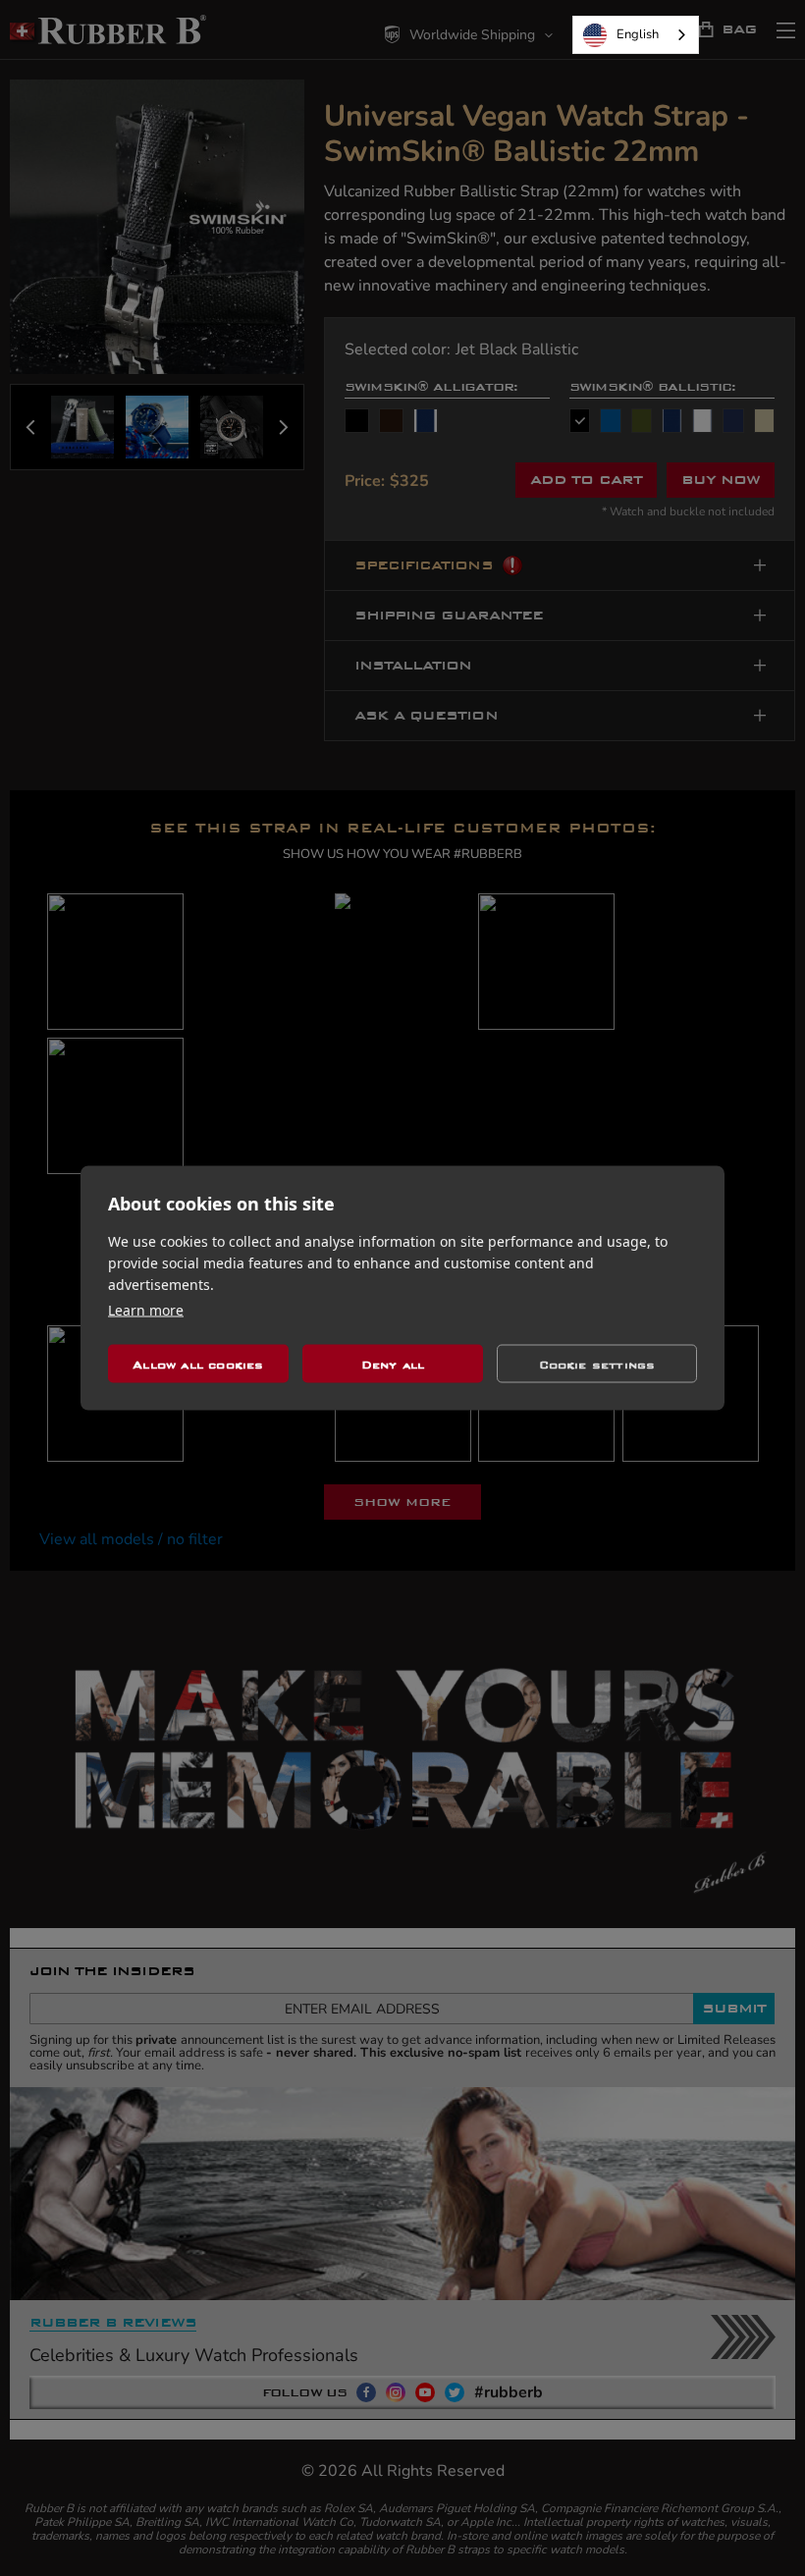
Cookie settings (597, 1364)
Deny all (393, 1364)
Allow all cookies (198, 1364)
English (638, 34)
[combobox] (636, 35)
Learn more (146, 1310)
